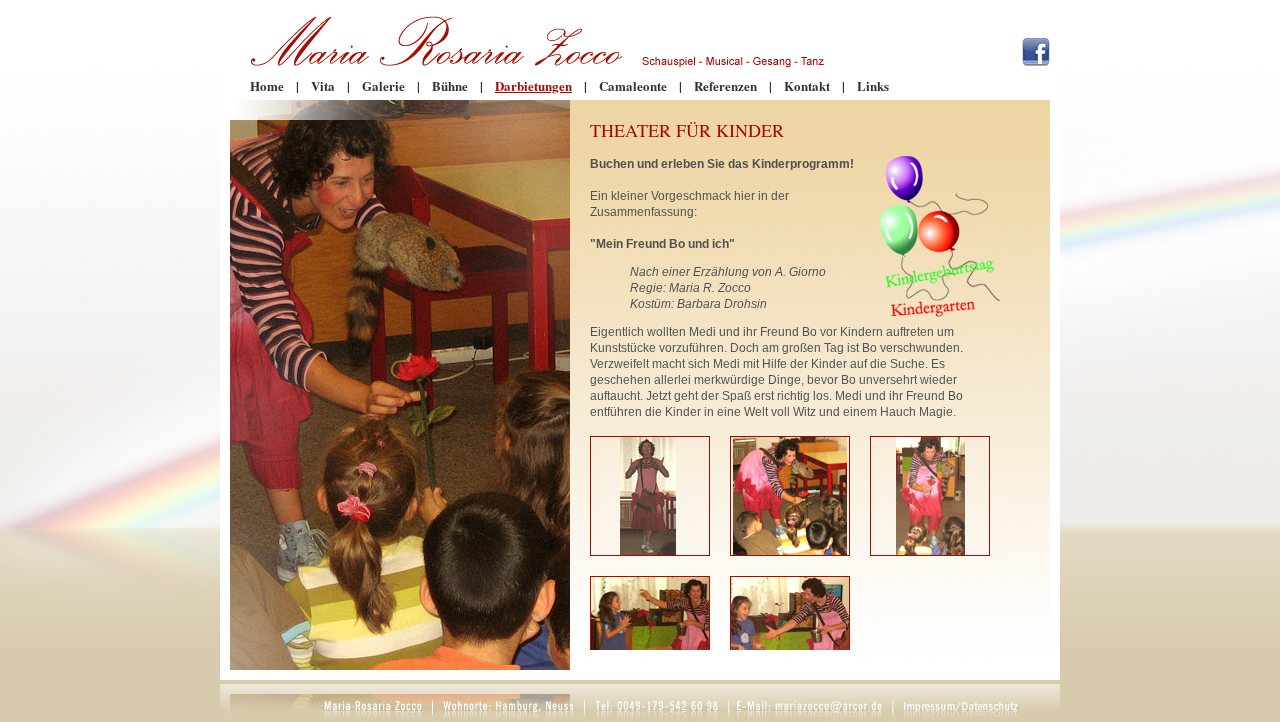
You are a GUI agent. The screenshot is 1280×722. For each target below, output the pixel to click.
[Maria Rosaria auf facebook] (1036, 60)
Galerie (383, 85)
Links (873, 85)
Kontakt (807, 85)
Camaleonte (633, 85)
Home (267, 85)
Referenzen (725, 85)
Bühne (450, 85)
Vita (323, 85)
